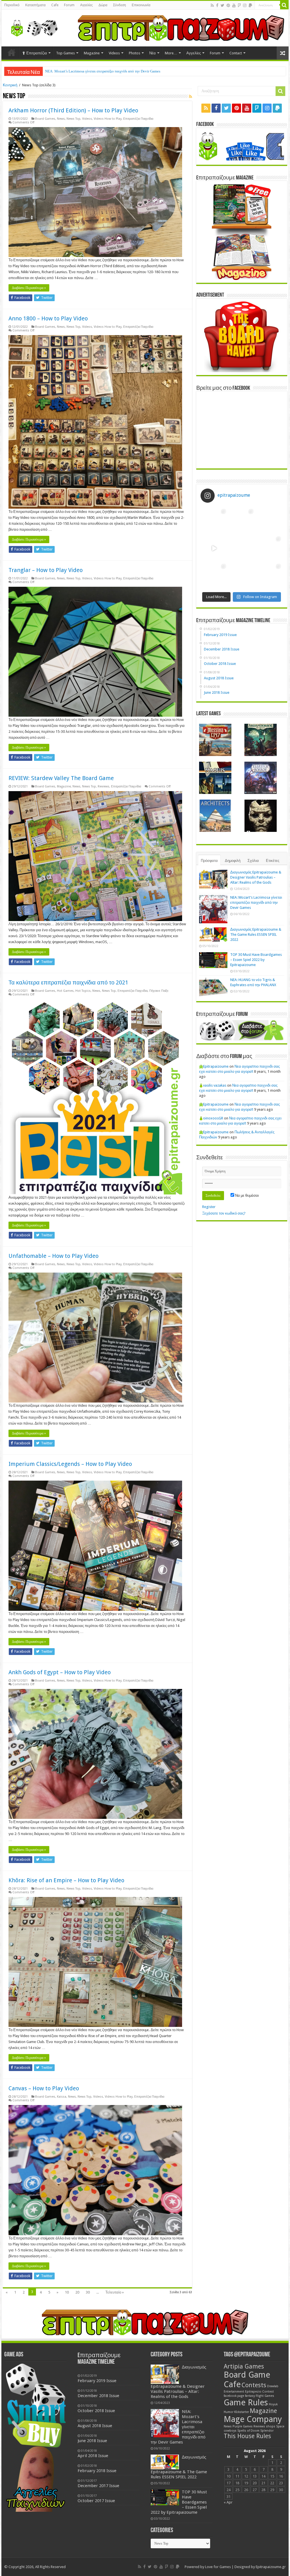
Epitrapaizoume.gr (271, 2567)
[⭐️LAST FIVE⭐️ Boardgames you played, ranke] (269, 521)
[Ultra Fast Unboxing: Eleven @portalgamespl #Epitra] (214, 548)
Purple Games (243, 2426)
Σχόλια (253, 861)
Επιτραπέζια (37, 53)
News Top (73, 119)
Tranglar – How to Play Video (46, 570)
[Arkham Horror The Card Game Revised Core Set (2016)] (261, 740)
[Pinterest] (228, 5)
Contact (236, 53)
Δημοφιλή (233, 861)
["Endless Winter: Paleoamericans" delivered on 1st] (242, 548)
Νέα (153, 53)
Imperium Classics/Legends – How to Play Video (70, 1464)
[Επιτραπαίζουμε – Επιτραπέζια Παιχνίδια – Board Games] (33, 27)
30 (88, 2292)
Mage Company (253, 2419)
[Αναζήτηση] (284, 5)
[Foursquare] (239, 5)
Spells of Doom (248, 2431)
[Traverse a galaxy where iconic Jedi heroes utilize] (269, 576)
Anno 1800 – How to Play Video (48, 318)
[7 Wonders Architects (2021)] (215, 816)
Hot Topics (83, 991)
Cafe (55, 5)
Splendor (267, 2431)
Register (209, 1207)
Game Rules (246, 2402)
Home (12, 52)
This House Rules (247, 2436)
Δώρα (103, 5)
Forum (69, 5)
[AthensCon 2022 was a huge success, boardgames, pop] (214, 576)
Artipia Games (244, 2366)
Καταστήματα (35, 5)
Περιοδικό (12, 5)
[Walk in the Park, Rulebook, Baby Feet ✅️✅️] (242, 576)
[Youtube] (234, 5)
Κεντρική (10, 85)
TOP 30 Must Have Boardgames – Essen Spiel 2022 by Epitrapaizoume (100, 71)
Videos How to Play (108, 119)
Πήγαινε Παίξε (159, 991)
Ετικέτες (273, 861)
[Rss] (212, 5)
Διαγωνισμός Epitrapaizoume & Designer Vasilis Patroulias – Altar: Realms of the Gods (256, 877)
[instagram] (245, 5)
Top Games (65, 53)
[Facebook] (217, 5)
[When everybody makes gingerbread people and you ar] (214, 521)
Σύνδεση (120, 5)
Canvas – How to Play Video (44, 2088)
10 (67, 2292)
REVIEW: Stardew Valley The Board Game (61, 778)
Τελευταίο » (115, 2292)
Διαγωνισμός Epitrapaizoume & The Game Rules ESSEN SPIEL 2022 (256, 934)
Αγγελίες (87, 5)
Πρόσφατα (209, 861)
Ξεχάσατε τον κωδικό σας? (224, 1213)
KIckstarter (242, 2412)
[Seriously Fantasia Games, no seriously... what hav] (242, 521)
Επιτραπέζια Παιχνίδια (138, 119)
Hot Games (65, 991)
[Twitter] (222, 5)
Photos (135, 53)
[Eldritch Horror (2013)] (261, 778)
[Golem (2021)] (261, 816)
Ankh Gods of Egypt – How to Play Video (60, 1672)
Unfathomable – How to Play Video (54, 1256)
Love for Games (218, 2567)
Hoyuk (273, 2404)
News (61, 119)
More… (171, 53)
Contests (254, 2385)
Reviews (104, 786)
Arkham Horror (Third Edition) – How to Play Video (73, 110)
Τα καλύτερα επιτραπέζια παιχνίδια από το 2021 (68, 982)
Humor (229, 2412)
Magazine (92, 53)
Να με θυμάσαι (247, 1195)
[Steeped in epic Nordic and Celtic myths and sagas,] (269, 548)
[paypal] (250, 5)
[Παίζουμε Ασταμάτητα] (181, 28)
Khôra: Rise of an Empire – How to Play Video (66, 1880)
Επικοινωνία (141, 5)
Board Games (45, 119)
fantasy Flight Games (260, 2396)
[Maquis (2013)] (215, 778)
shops (271, 2426)
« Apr (228, 2502)
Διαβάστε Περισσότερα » (29, 288)
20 (77, 2292)
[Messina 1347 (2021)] (215, 740)
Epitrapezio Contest (259, 2392)
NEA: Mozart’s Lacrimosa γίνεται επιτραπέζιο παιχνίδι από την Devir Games (256, 902)
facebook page (234, 2396)
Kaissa (62, 2097)
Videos (114, 53)
